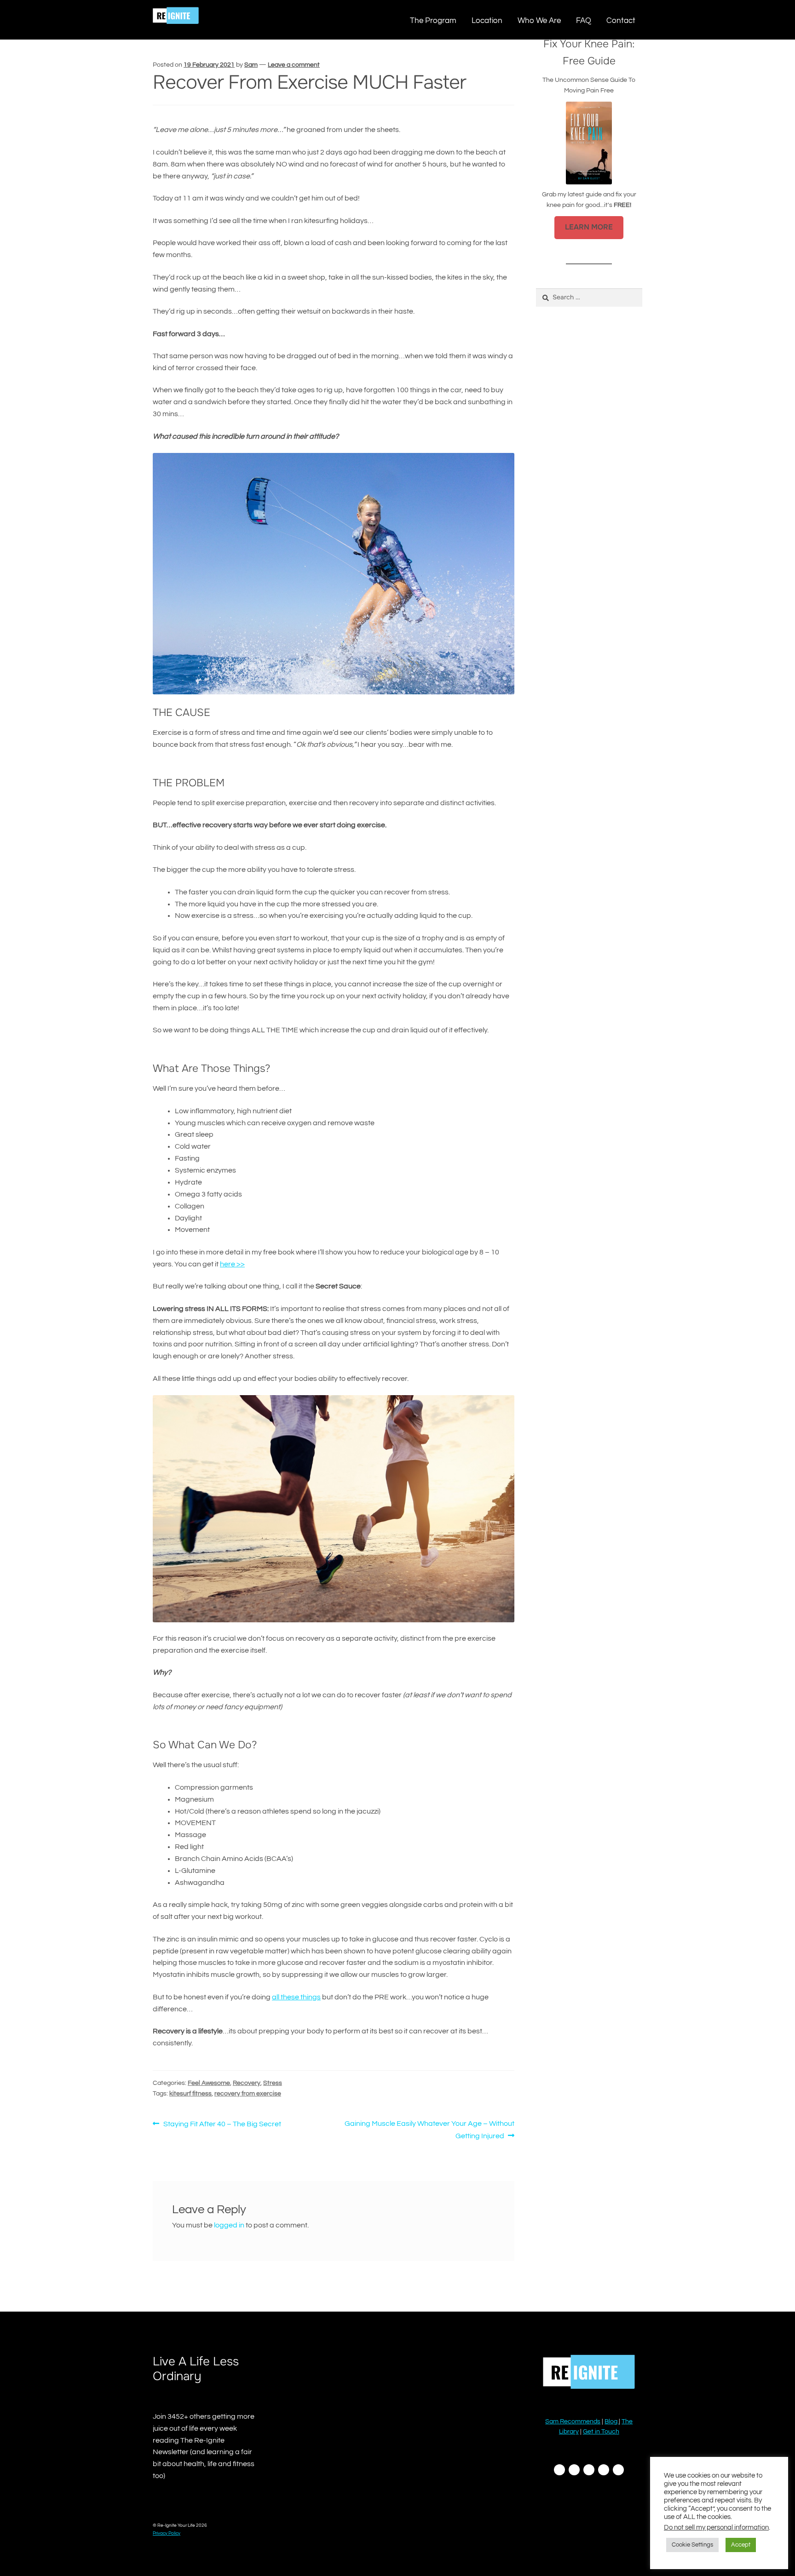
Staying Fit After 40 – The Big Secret (222, 2125)
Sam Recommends (573, 2421)
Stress (273, 2083)
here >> (232, 1264)
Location (487, 20)
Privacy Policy (167, 2533)
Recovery (247, 2083)
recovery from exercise (248, 2094)
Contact (621, 20)
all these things (296, 1997)
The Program (433, 20)
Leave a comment (294, 65)
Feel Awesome (209, 2083)
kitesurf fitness (190, 2094)
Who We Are (539, 20)
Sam (251, 65)
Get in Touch (601, 2432)
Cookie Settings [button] (692, 2545)
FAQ (584, 20)
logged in (229, 2225)
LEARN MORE (589, 227)
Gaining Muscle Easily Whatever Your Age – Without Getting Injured (429, 2129)
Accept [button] (741, 2545)
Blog (612, 2421)
